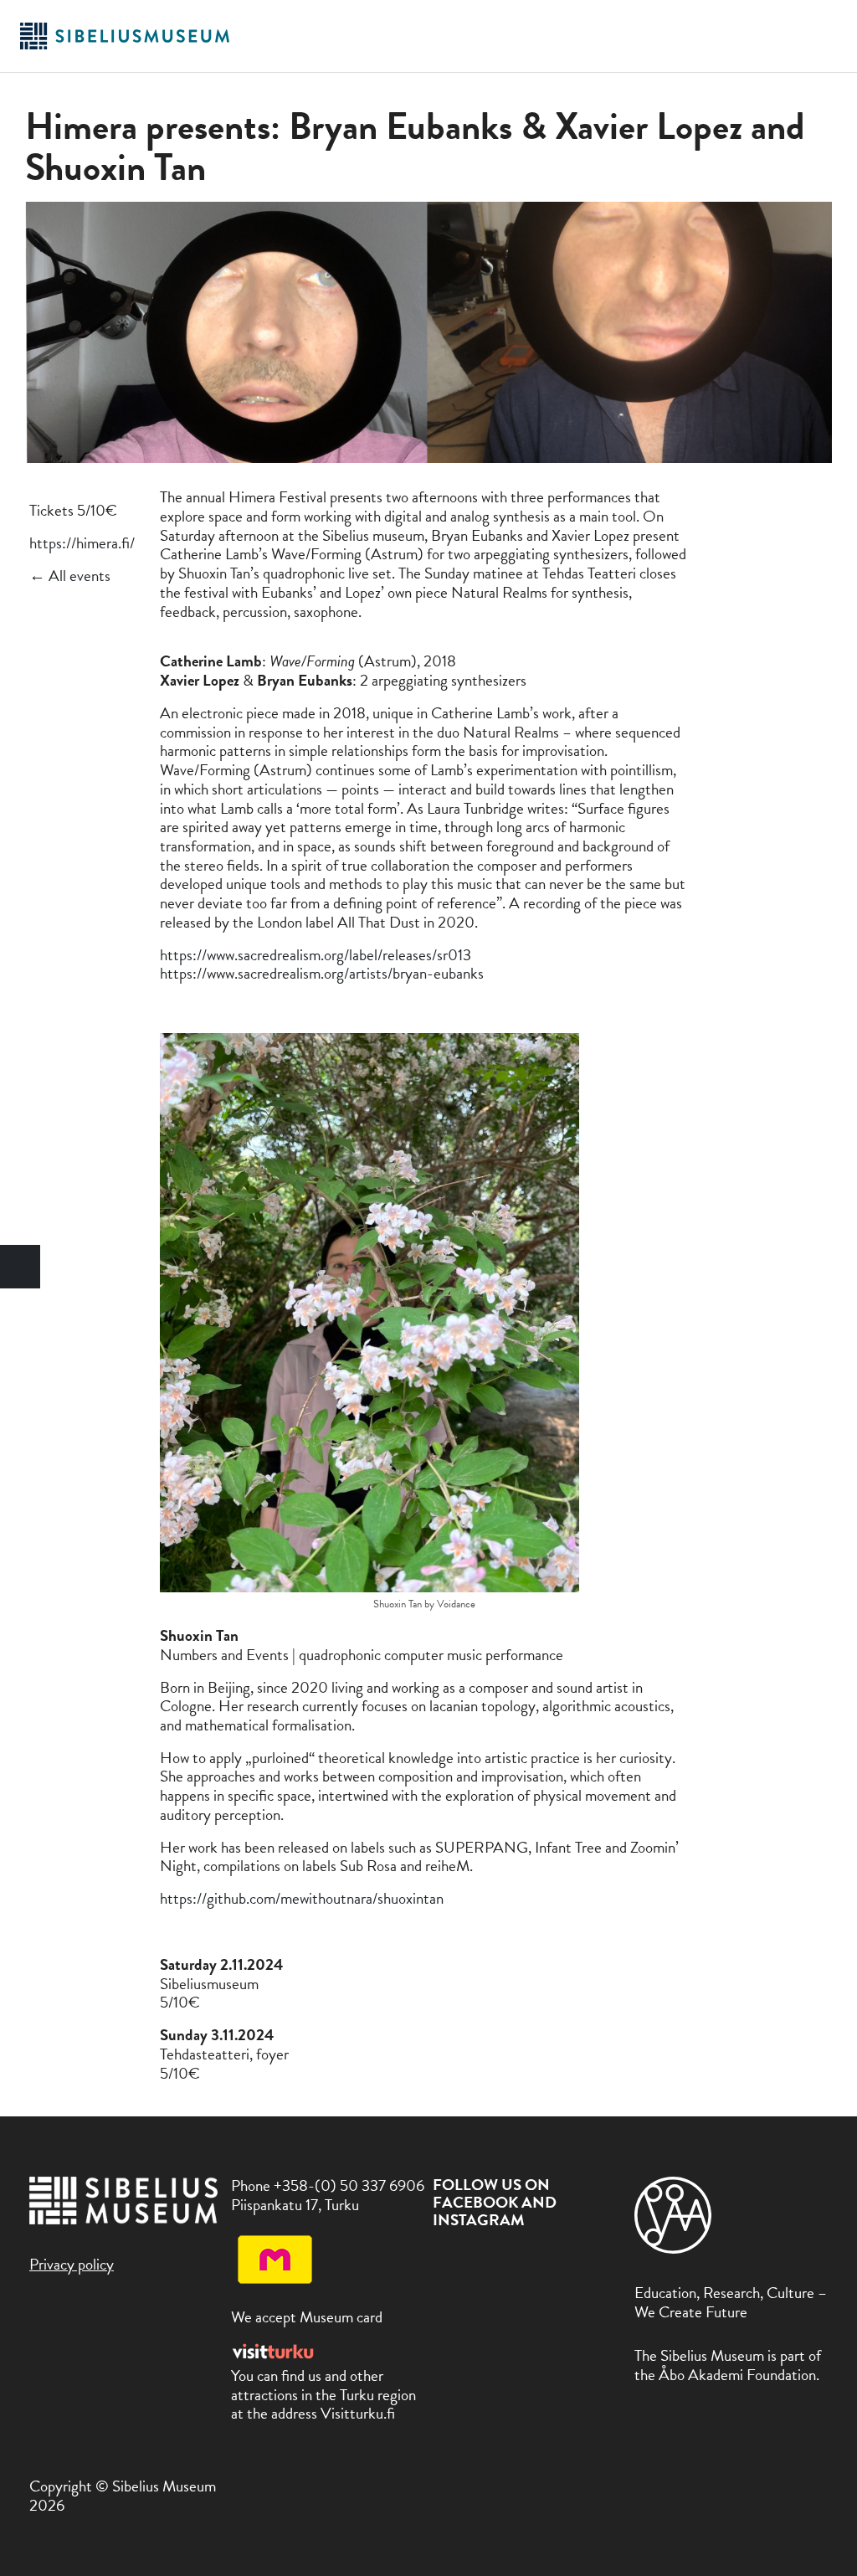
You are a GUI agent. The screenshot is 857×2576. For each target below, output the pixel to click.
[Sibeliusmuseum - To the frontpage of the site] (125, 46)
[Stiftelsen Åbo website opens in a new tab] (673, 2248)
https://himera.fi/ (82, 543)
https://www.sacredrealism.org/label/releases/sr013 (316, 955)
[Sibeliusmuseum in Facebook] (443, 2260)
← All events (70, 576)
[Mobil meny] (826, 36)
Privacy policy (72, 2264)
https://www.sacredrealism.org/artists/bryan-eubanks (322, 973)
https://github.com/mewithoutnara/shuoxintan (302, 1898)
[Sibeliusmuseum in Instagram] (481, 2260)
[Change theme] (20, 1267)
